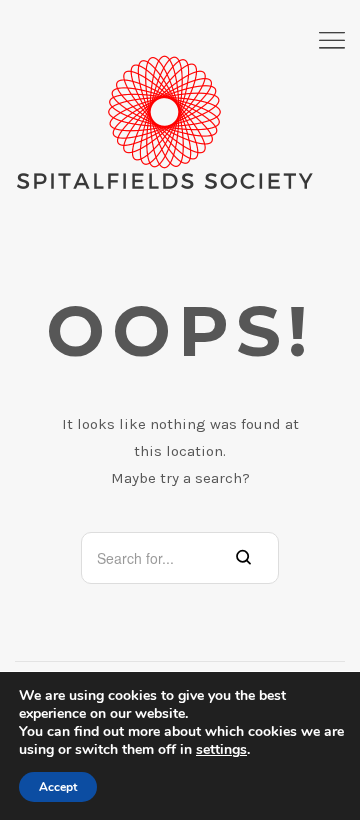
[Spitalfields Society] (165, 122)
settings (221, 750)
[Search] (243, 558)
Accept (58, 787)
